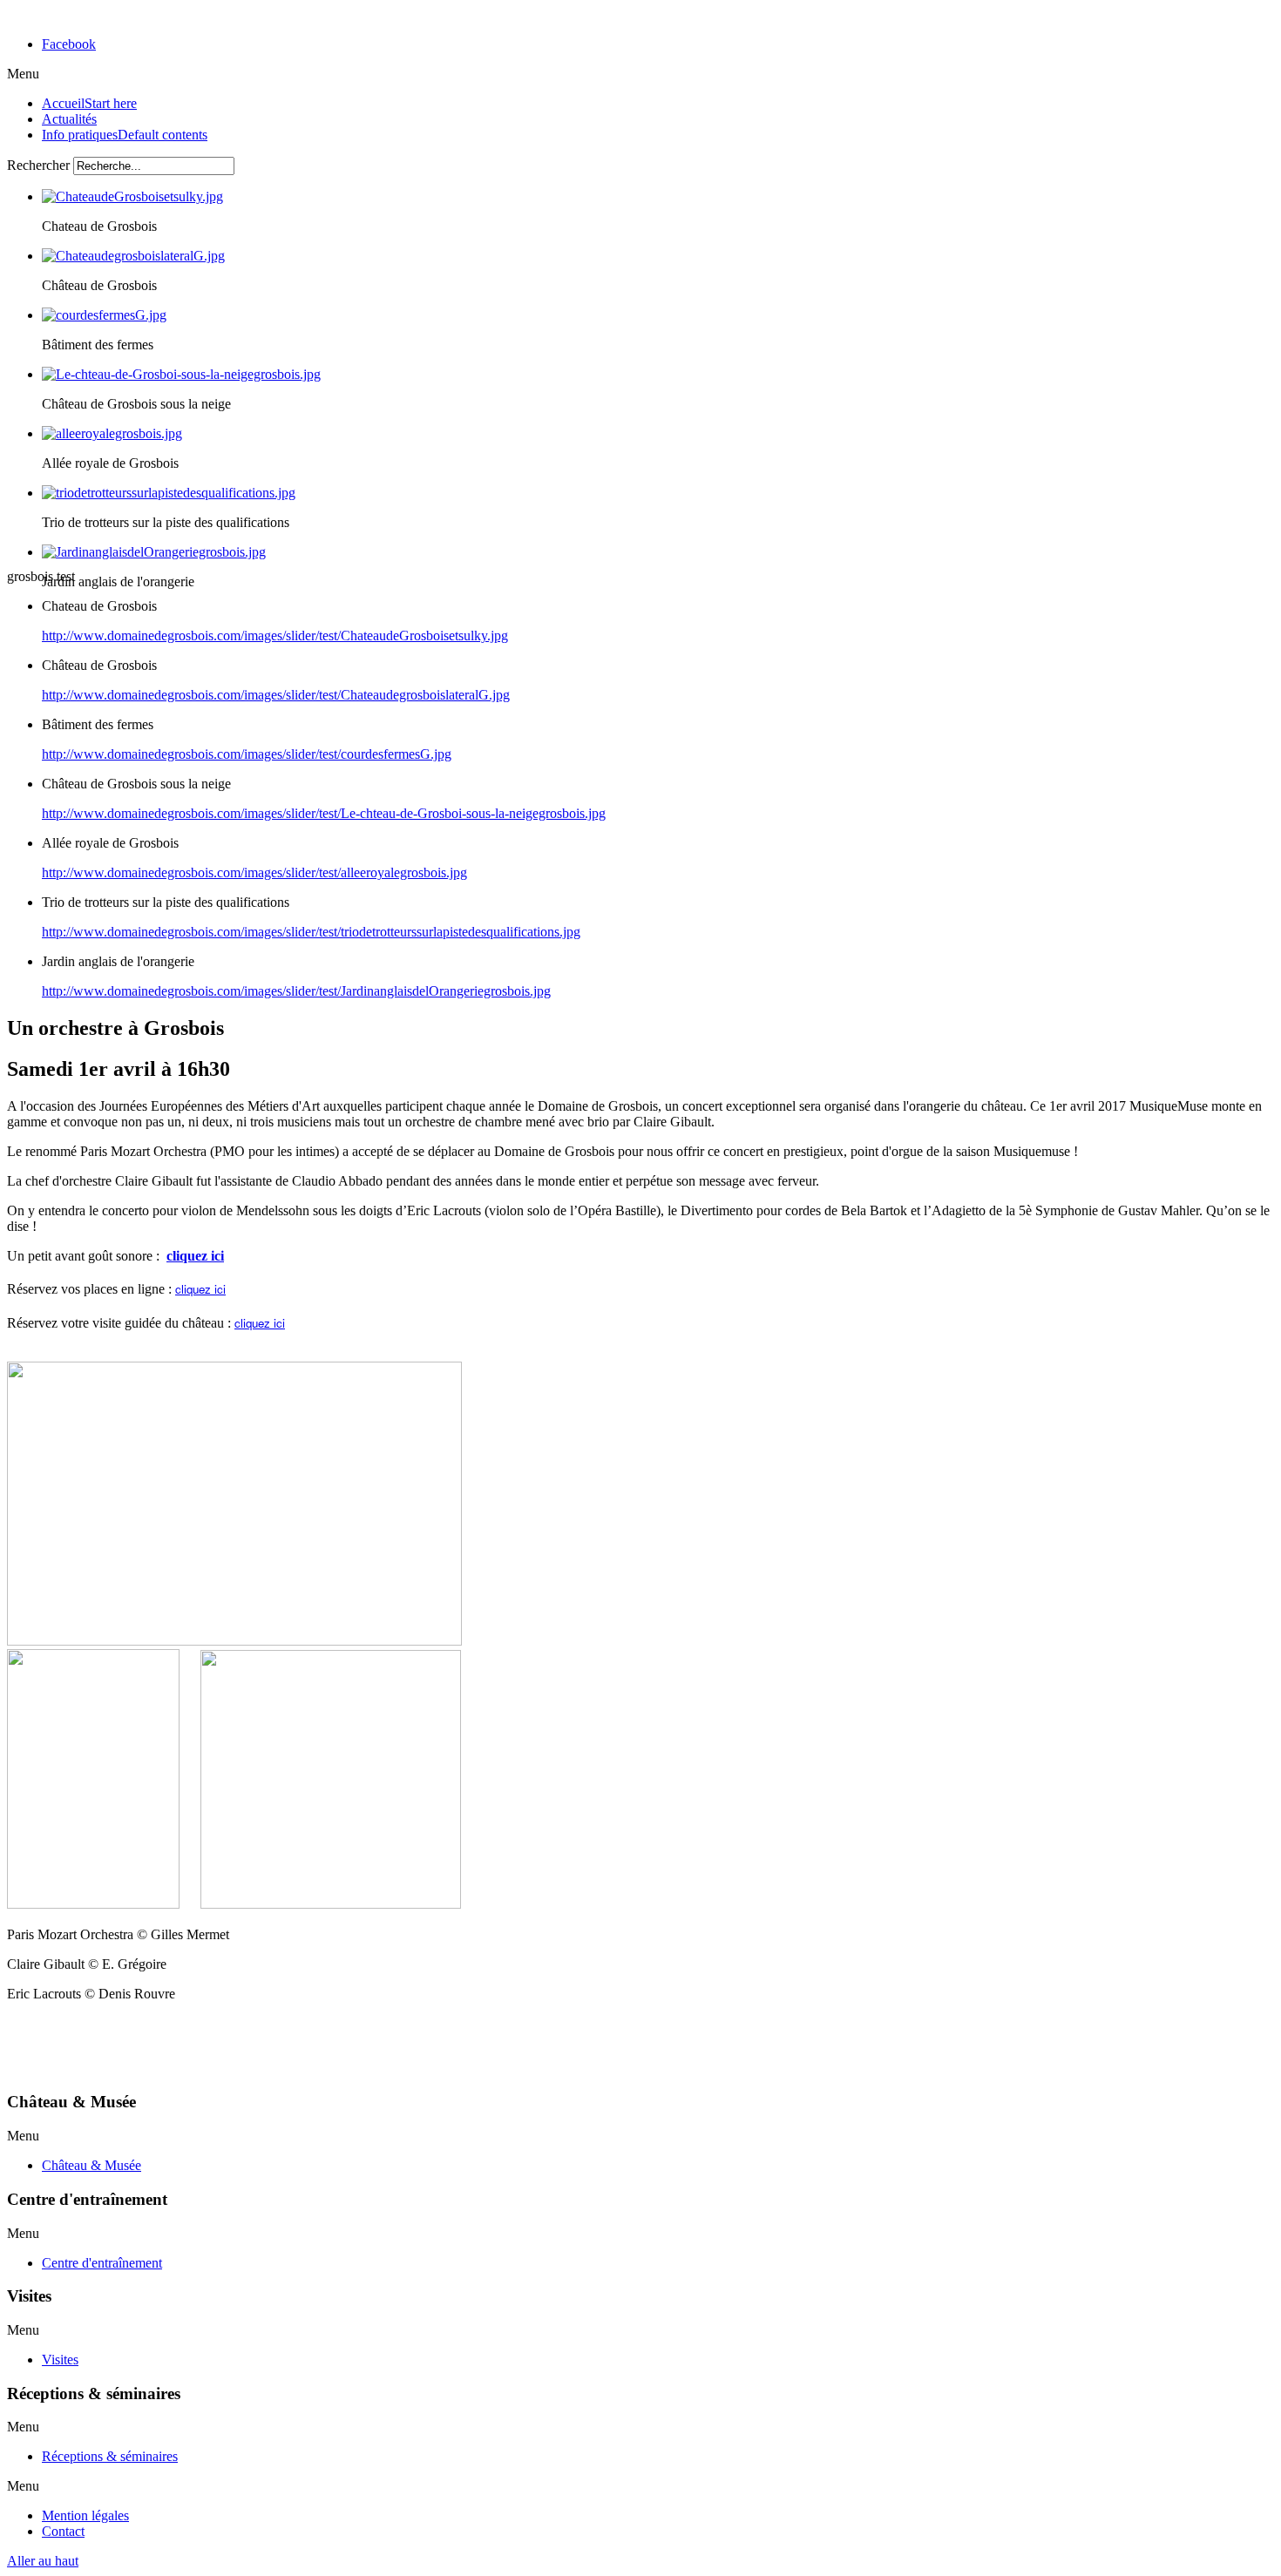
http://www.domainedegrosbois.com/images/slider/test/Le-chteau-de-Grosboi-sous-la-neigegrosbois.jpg (324, 813)
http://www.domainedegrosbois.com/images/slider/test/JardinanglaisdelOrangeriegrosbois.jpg (296, 991)
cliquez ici (195, 1256)
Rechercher (38, 165)
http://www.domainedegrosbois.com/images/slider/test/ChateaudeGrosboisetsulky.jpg (275, 636)
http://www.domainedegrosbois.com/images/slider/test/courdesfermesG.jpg (247, 754)
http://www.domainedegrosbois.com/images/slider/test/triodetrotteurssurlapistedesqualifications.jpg (311, 932)
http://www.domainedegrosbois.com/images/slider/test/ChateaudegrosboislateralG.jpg (276, 695)
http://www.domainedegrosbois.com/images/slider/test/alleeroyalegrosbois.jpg (254, 872)
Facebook (69, 44)
